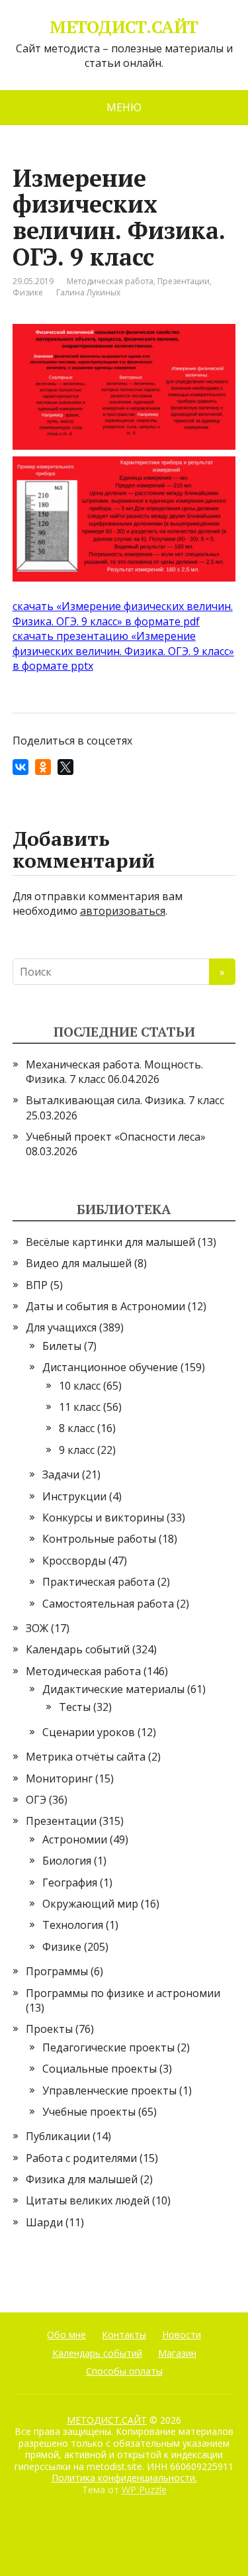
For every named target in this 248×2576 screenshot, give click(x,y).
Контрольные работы (99, 1539)
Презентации (184, 281)
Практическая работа (99, 1582)
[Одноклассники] (43, 767)
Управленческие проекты (109, 2090)
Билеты (62, 1346)
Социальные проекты (100, 2069)
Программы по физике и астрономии (123, 1993)
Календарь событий (78, 1649)
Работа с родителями (81, 2158)
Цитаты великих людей (88, 2200)
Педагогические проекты (108, 2047)
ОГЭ (36, 1800)
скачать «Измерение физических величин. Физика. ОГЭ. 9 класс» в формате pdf (123, 613)
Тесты (75, 1707)
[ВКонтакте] (21, 767)
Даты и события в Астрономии (105, 1306)
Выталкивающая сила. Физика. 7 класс (125, 1100)
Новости (182, 2335)
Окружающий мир (90, 1904)
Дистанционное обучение (110, 1367)
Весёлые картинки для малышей (110, 1242)
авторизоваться (123, 911)
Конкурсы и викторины (103, 1518)
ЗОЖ (37, 1628)
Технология (73, 1925)
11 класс (80, 1407)
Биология (67, 1861)
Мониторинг (59, 1778)
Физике (28, 292)
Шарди (44, 2222)
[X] (65, 767)
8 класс (77, 1428)
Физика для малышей (82, 2179)
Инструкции (74, 1496)
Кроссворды (74, 1561)
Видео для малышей (79, 1263)
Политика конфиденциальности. (124, 2478)
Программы (57, 1971)
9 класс (77, 1450)
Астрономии (75, 1839)
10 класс (80, 1386)
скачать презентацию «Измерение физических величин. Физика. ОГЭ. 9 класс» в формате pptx (123, 651)
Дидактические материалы (113, 1689)
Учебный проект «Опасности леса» (116, 1137)
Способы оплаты (124, 2371)
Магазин (177, 2353)
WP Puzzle (144, 2490)
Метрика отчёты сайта (86, 1757)
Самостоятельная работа (108, 1604)
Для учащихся (61, 1327)
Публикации (58, 2136)
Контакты (124, 2335)
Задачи (61, 1474)
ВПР (37, 1285)
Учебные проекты (89, 2112)
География (70, 1882)
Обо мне (66, 2335)
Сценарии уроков (89, 1732)
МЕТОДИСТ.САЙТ (124, 27)
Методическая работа (110, 281)
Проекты (49, 2029)
